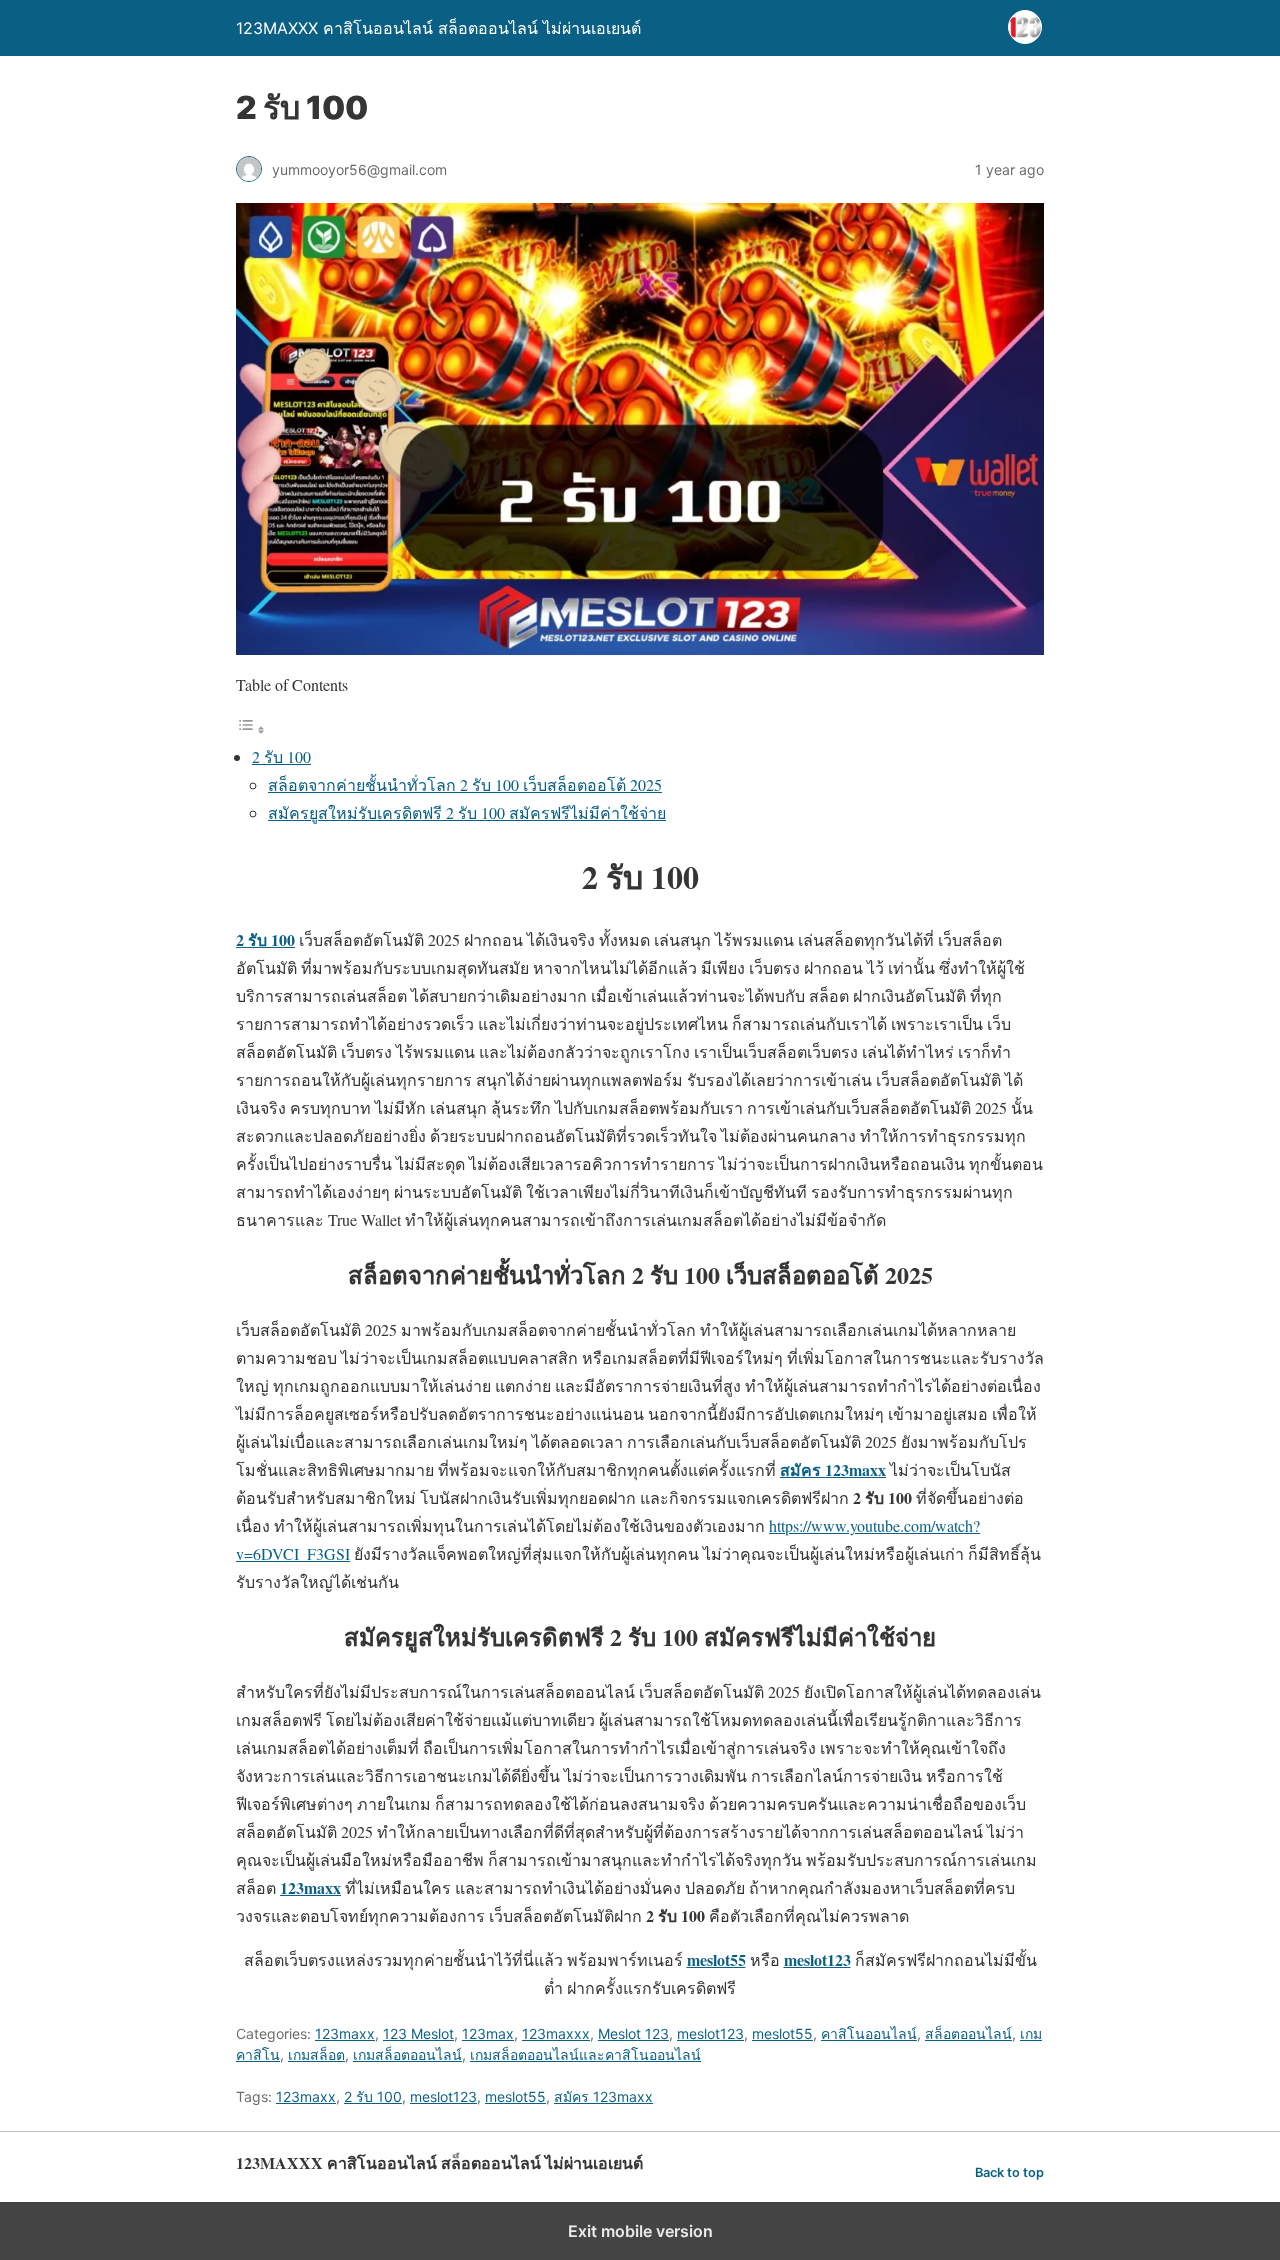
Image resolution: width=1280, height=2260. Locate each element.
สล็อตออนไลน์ (968, 2033)
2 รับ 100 (281, 756)
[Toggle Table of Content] (251, 728)
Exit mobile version (640, 2231)
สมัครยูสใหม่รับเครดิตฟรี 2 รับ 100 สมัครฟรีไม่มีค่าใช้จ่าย (467, 812)
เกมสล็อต (316, 2054)
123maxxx (556, 2033)
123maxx (345, 2033)
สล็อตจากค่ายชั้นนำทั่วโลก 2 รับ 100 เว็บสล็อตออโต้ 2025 (465, 784)
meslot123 (710, 2033)
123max (488, 2033)
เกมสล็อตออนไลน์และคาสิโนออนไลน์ (585, 2054)
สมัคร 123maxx (603, 2096)
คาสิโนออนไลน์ (869, 2033)
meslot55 (782, 2033)
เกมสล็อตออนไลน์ (407, 2054)
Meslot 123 (633, 2033)
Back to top (1009, 2172)
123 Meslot (418, 2033)
